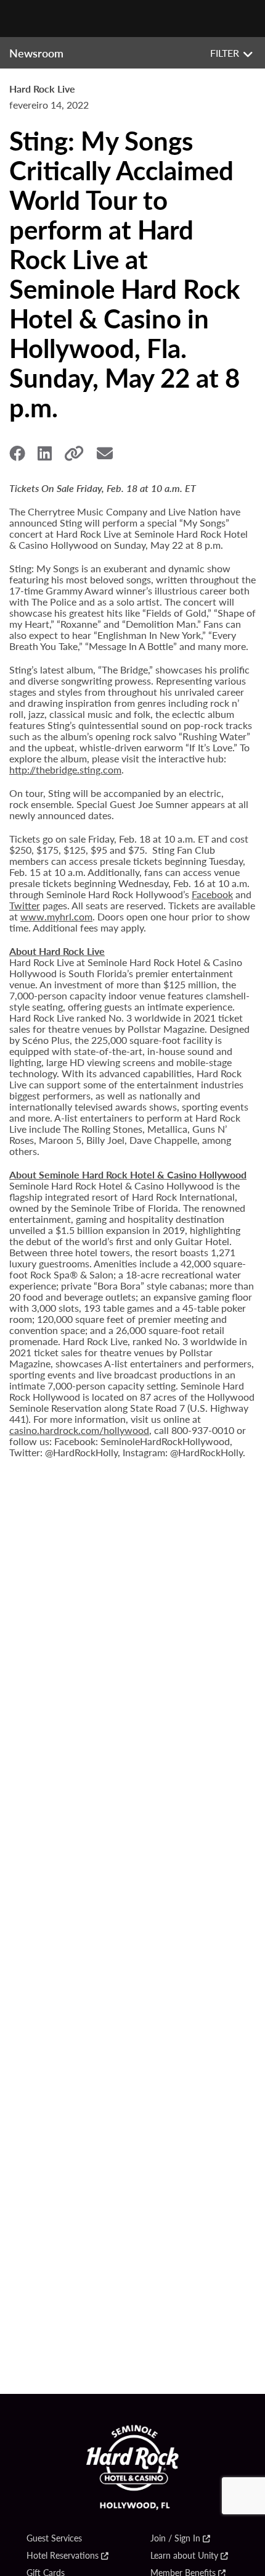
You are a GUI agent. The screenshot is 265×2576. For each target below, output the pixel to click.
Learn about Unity (184, 2556)
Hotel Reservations (63, 2556)
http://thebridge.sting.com (65, 769)
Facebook (212, 894)
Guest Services (54, 2538)
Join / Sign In (175, 2538)
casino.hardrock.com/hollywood (79, 1430)
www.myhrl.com (56, 916)
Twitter (25, 905)
